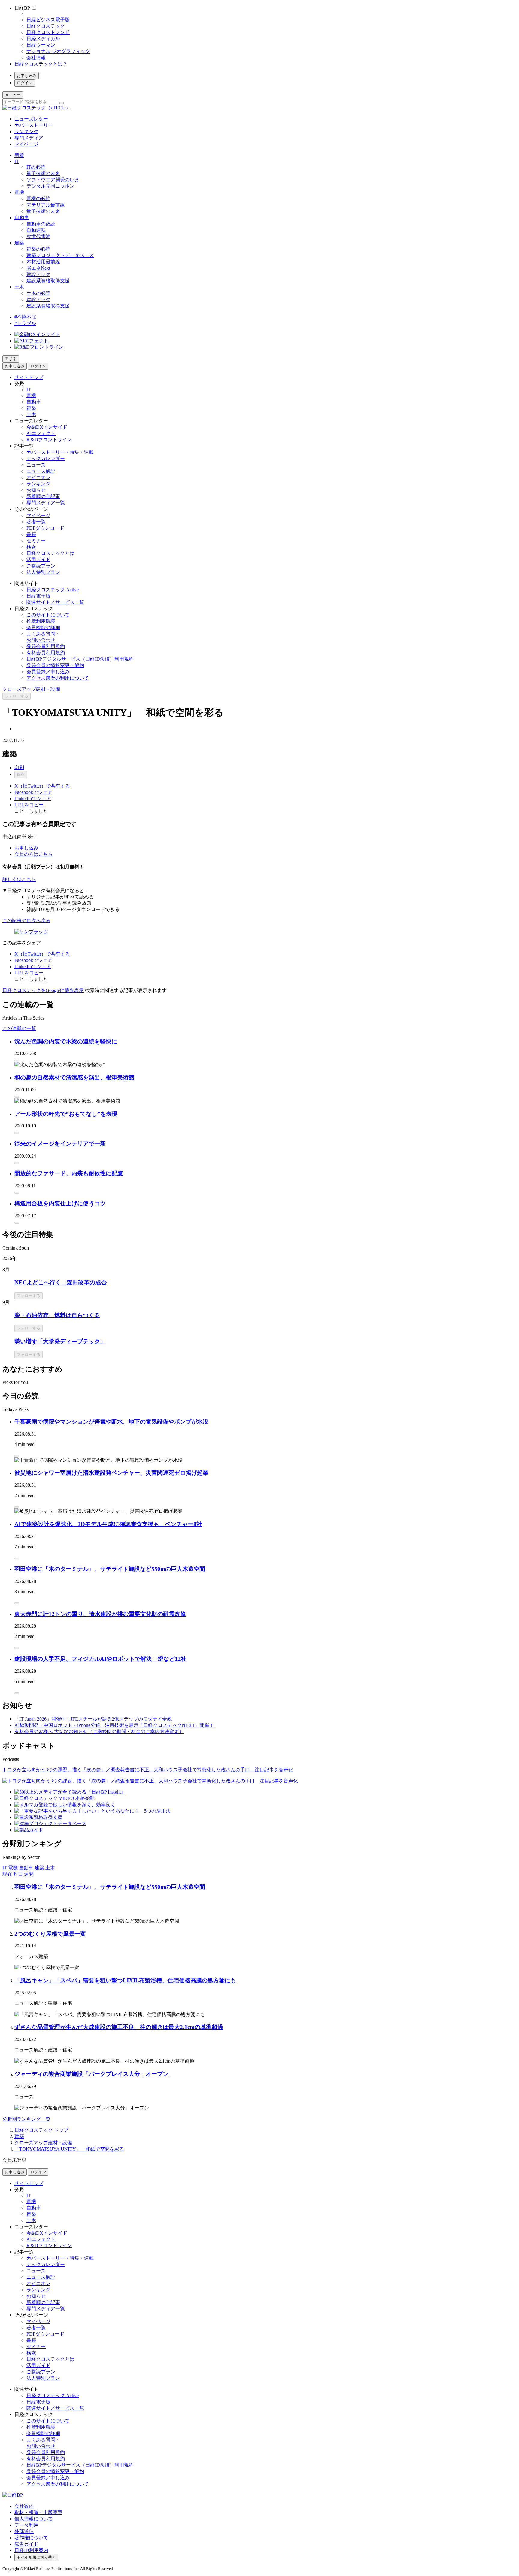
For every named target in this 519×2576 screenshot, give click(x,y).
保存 (21, 774)
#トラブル (25, 323)
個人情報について (34, 2519)
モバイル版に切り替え (36, 2557)
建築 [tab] (39, 1868)
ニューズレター (31, 119)
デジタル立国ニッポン (50, 186)
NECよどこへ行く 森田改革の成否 (61, 1282)
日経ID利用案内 (31, 2550)
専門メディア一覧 (46, 503)
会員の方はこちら (34, 854)
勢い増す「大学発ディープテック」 (60, 1341)
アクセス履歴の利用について (58, 678)
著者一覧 (36, 522)
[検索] (62, 103)
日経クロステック (46, 26)
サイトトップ (29, 377)
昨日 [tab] (18, 1874)
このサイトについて (48, 615)
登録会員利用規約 (46, 646)
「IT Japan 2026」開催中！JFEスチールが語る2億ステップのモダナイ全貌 (93, 1719)
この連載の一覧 (19, 1028)
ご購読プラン (41, 566)
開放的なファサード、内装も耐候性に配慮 (69, 1173)
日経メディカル (43, 39)
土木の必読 (38, 293)
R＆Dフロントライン (49, 440)
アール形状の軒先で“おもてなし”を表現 (66, 1114)
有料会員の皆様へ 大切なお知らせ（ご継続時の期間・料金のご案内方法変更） (99, 1732)
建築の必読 (38, 249)
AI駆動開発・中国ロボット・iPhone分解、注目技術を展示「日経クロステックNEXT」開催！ (114, 1725)
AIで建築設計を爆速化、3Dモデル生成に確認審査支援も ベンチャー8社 (108, 1524)
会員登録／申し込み (48, 672)
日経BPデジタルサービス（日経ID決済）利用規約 (80, 659)
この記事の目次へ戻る (26, 921)
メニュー (13, 95)
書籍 (31, 534)
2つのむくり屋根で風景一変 (50, 1934)
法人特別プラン (43, 572)
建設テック (38, 274)
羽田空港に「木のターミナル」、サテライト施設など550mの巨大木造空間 (110, 1569)
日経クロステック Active (53, 590)
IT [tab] (5, 1868)
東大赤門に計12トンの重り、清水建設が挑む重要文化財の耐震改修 (100, 1614)
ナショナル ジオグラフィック (58, 51)
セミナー (36, 541)
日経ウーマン (41, 45)
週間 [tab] (29, 1874)
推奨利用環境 (41, 621)
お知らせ (36, 490)
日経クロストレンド (48, 32)
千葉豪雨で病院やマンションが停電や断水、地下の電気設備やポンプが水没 (111, 1422)
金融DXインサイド (47, 427)
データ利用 (26, 2525)
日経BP (22, 8)
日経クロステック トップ (41, 2130)
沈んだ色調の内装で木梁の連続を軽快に (66, 1041)
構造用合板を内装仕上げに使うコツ (60, 1203)
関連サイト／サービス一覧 (55, 602)
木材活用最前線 (43, 262)
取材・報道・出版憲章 (38, 2512)
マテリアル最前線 (46, 205)
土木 (19, 287)
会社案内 (24, 2506)
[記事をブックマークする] (17, 1060)
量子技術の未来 (43, 173)
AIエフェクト (41, 433)
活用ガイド (38, 560)
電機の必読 (38, 199)
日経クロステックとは (50, 553)
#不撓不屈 (25, 317)
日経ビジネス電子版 (48, 20)
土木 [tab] (50, 1868)
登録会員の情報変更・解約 (55, 665)
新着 (19, 155)
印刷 (19, 768)
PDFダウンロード (45, 528)
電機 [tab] (13, 1868)
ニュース (36, 465)
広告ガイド (26, 2544)
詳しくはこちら (19, 879)
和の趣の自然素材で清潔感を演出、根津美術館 (74, 1077)
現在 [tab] (7, 1874)
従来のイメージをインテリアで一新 (60, 1144)
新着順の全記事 (43, 496)
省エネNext (38, 268)
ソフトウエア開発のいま (53, 180)
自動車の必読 (41, 224)
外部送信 (24, 2531)
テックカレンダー (46, 459)
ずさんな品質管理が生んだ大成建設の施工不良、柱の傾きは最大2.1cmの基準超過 (119, 2027)
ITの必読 (36, 167)
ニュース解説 (41, 471)
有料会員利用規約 (46, 653)
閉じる (11, 359)
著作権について (31, 2538)
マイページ (26, 144)
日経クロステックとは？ (41, 64)
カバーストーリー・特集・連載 (60, 452)
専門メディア (29, 138)
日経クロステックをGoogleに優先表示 (43, 990)
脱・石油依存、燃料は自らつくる (57, 1315)
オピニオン (38, 477)
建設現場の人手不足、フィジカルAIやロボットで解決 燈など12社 (100, 1659)
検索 (31, 547)
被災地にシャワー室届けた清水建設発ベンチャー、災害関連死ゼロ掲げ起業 (111, 1473)
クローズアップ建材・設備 (31, 689)
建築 (19, 243)
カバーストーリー (34, 125)
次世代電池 (38, 236)
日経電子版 (38, 596)
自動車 (22, 217)
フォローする (17, 696)
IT (17, 161)
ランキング (26, 132)
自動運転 (36, 230)
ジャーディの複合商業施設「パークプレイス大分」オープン (91, 2074)
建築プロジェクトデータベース (60, 255)
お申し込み (27, 76)
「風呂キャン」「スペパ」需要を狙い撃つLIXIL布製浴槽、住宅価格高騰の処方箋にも (125, 1980)
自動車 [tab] (26, 1868)
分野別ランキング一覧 (26, 2119)
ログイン (25, 83)
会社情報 (36, 58)
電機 (19, 192)
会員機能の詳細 (43, 627)
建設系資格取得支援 (48, 281)
